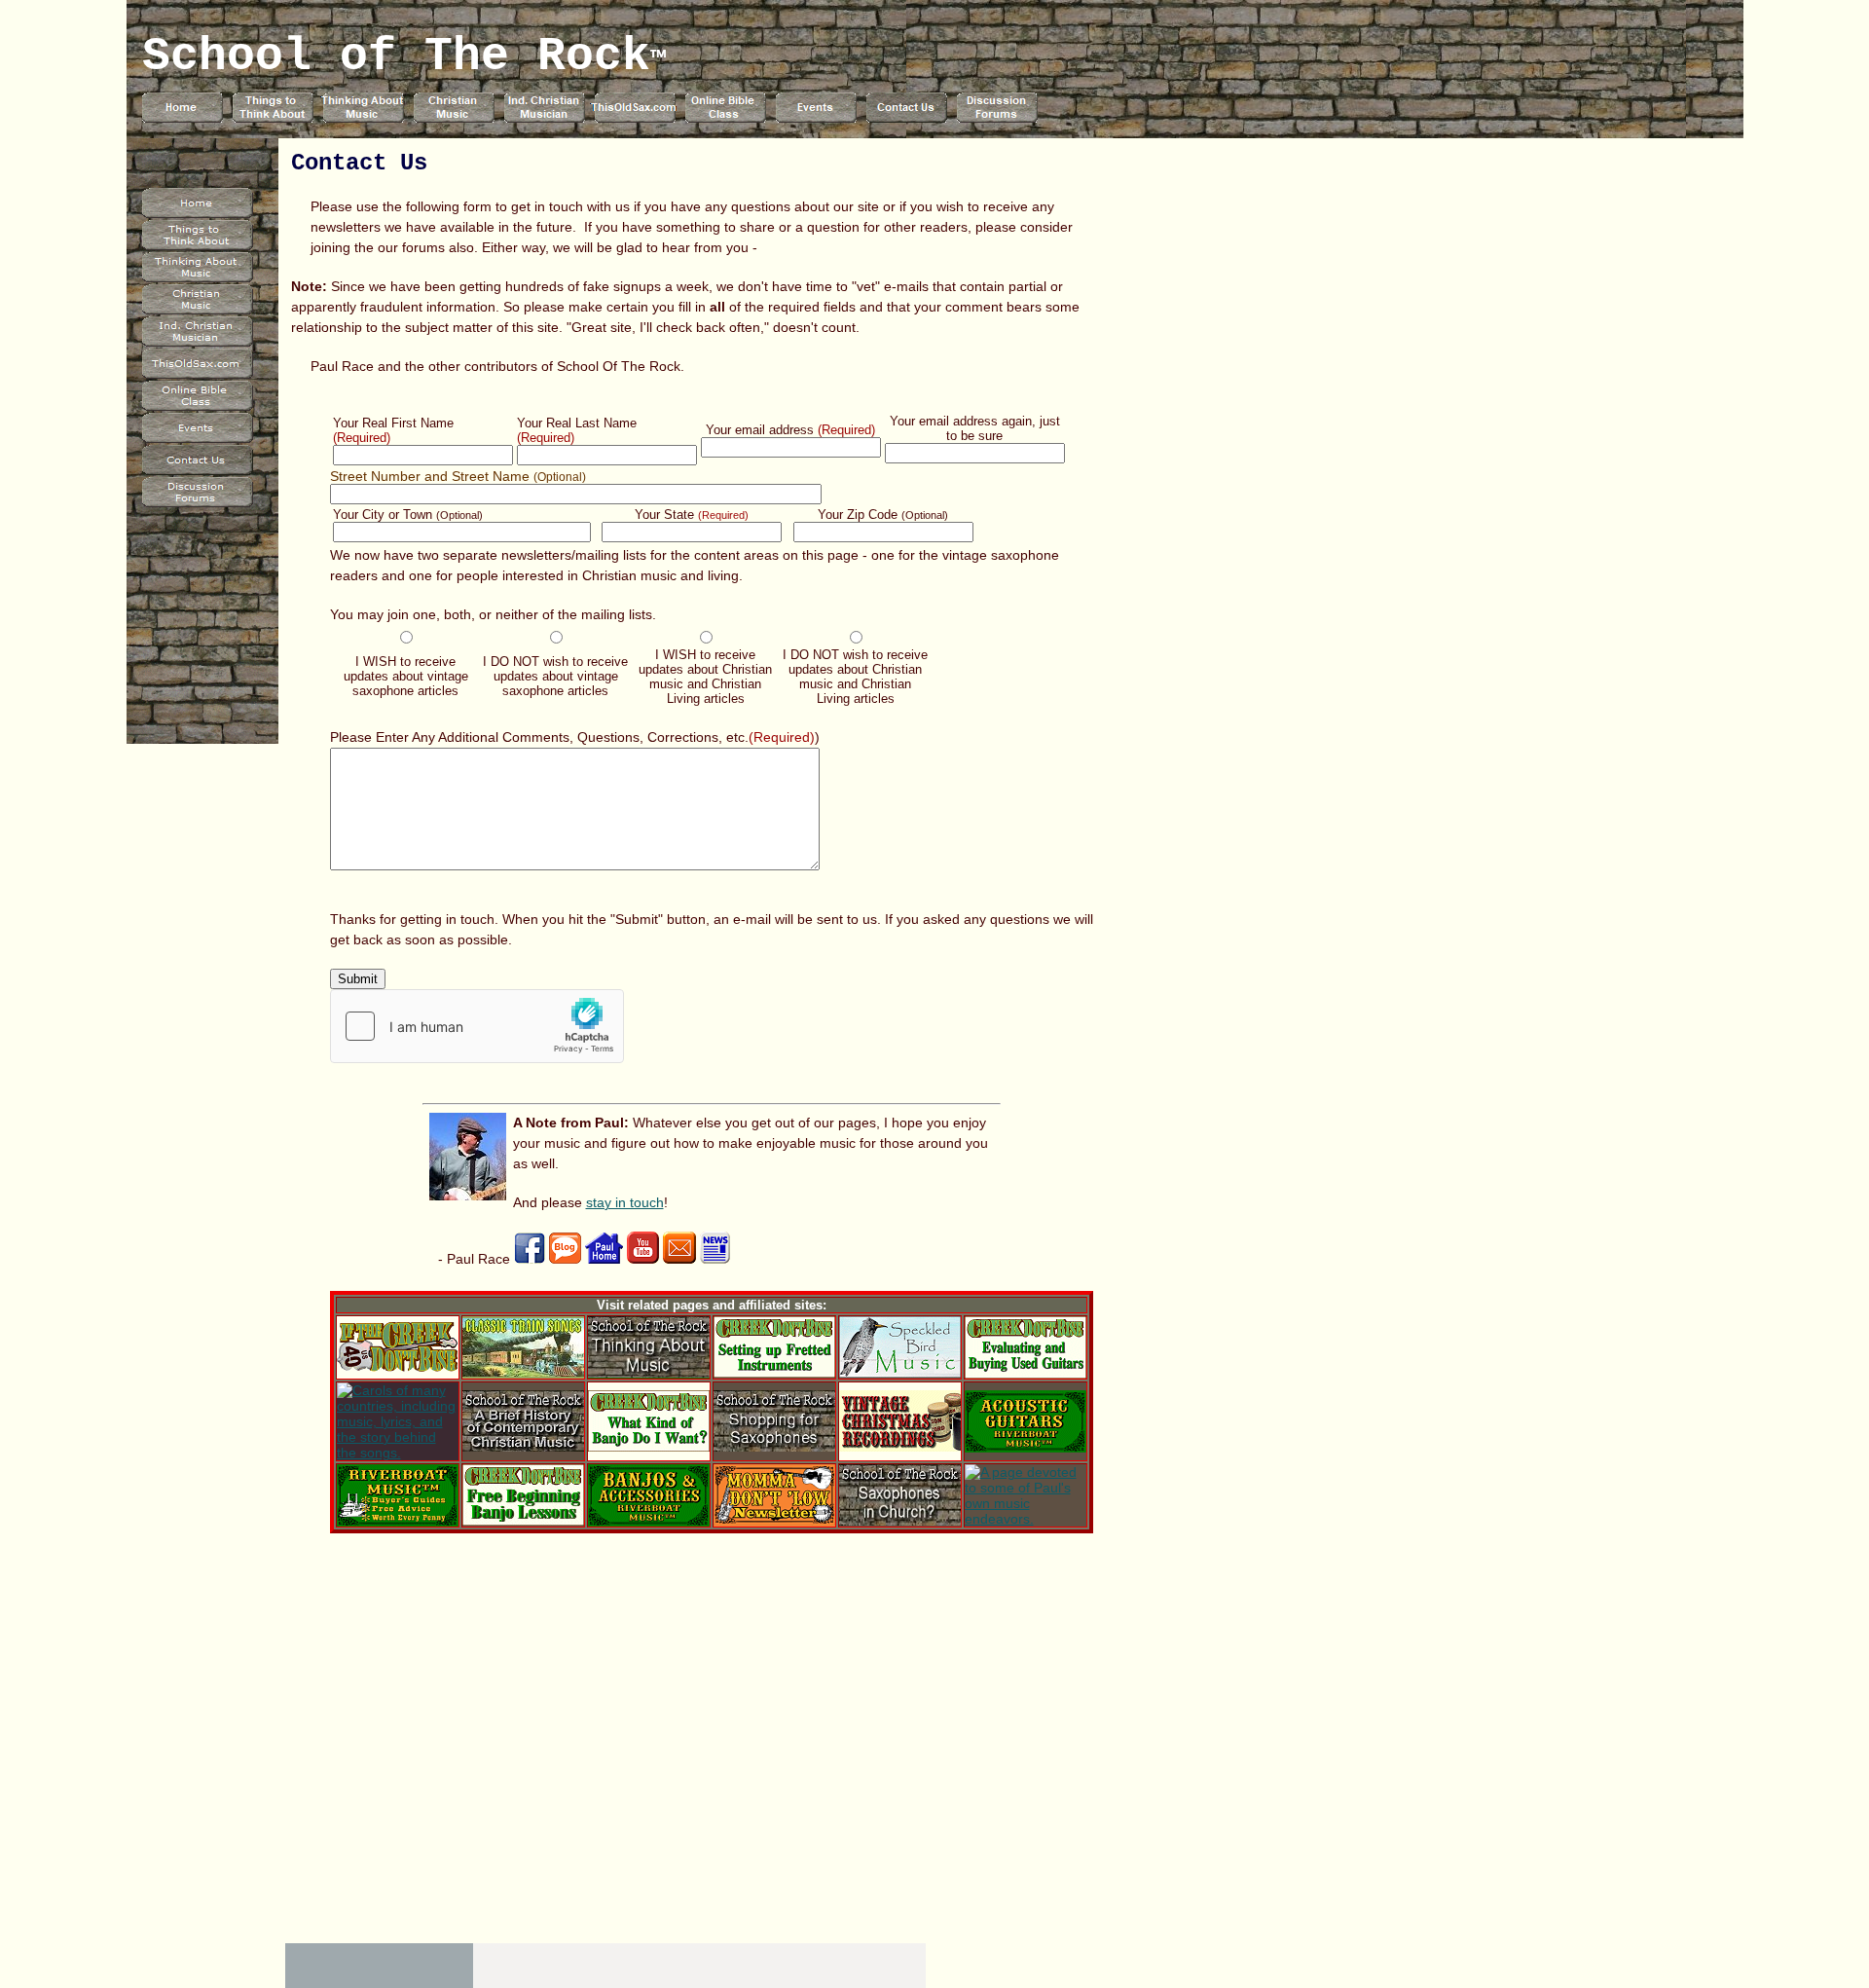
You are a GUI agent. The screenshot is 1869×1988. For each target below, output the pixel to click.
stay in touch (625, 1202)
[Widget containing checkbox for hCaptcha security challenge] (477, 1026)
